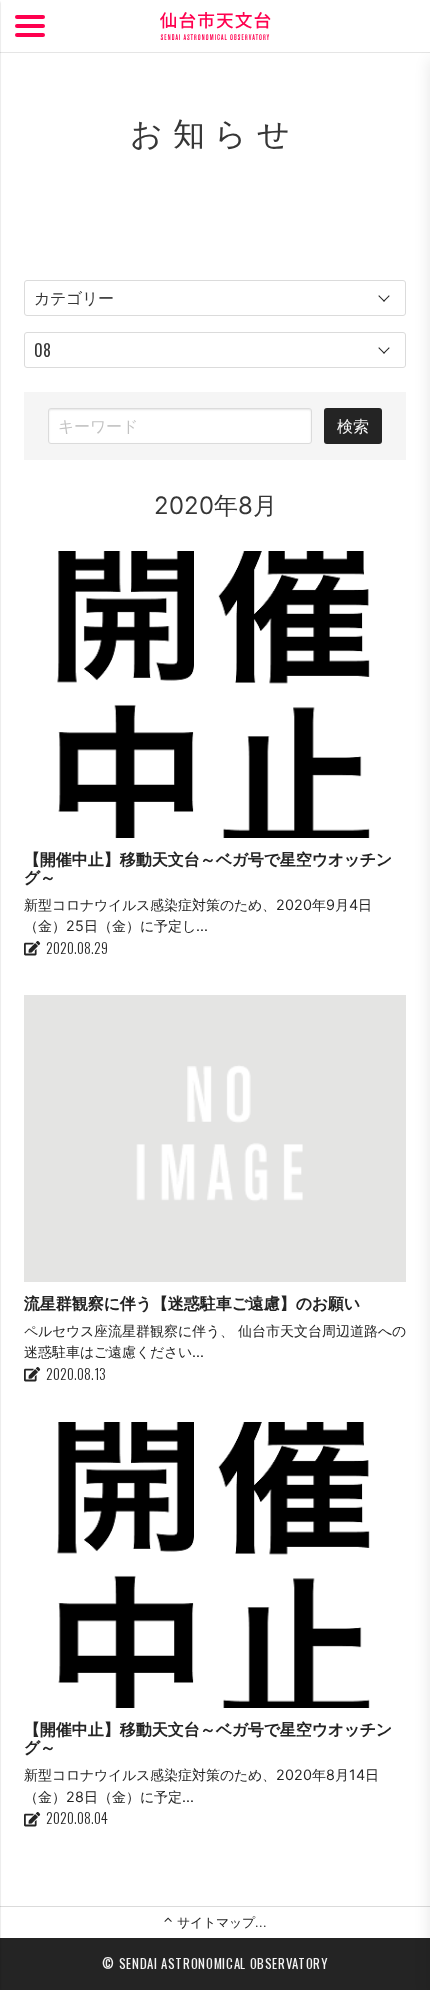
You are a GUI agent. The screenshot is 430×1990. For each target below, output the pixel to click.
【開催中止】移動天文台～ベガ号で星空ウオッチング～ (208, 868)
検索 (353, 426)
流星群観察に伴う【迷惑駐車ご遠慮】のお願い (192, 1303)
